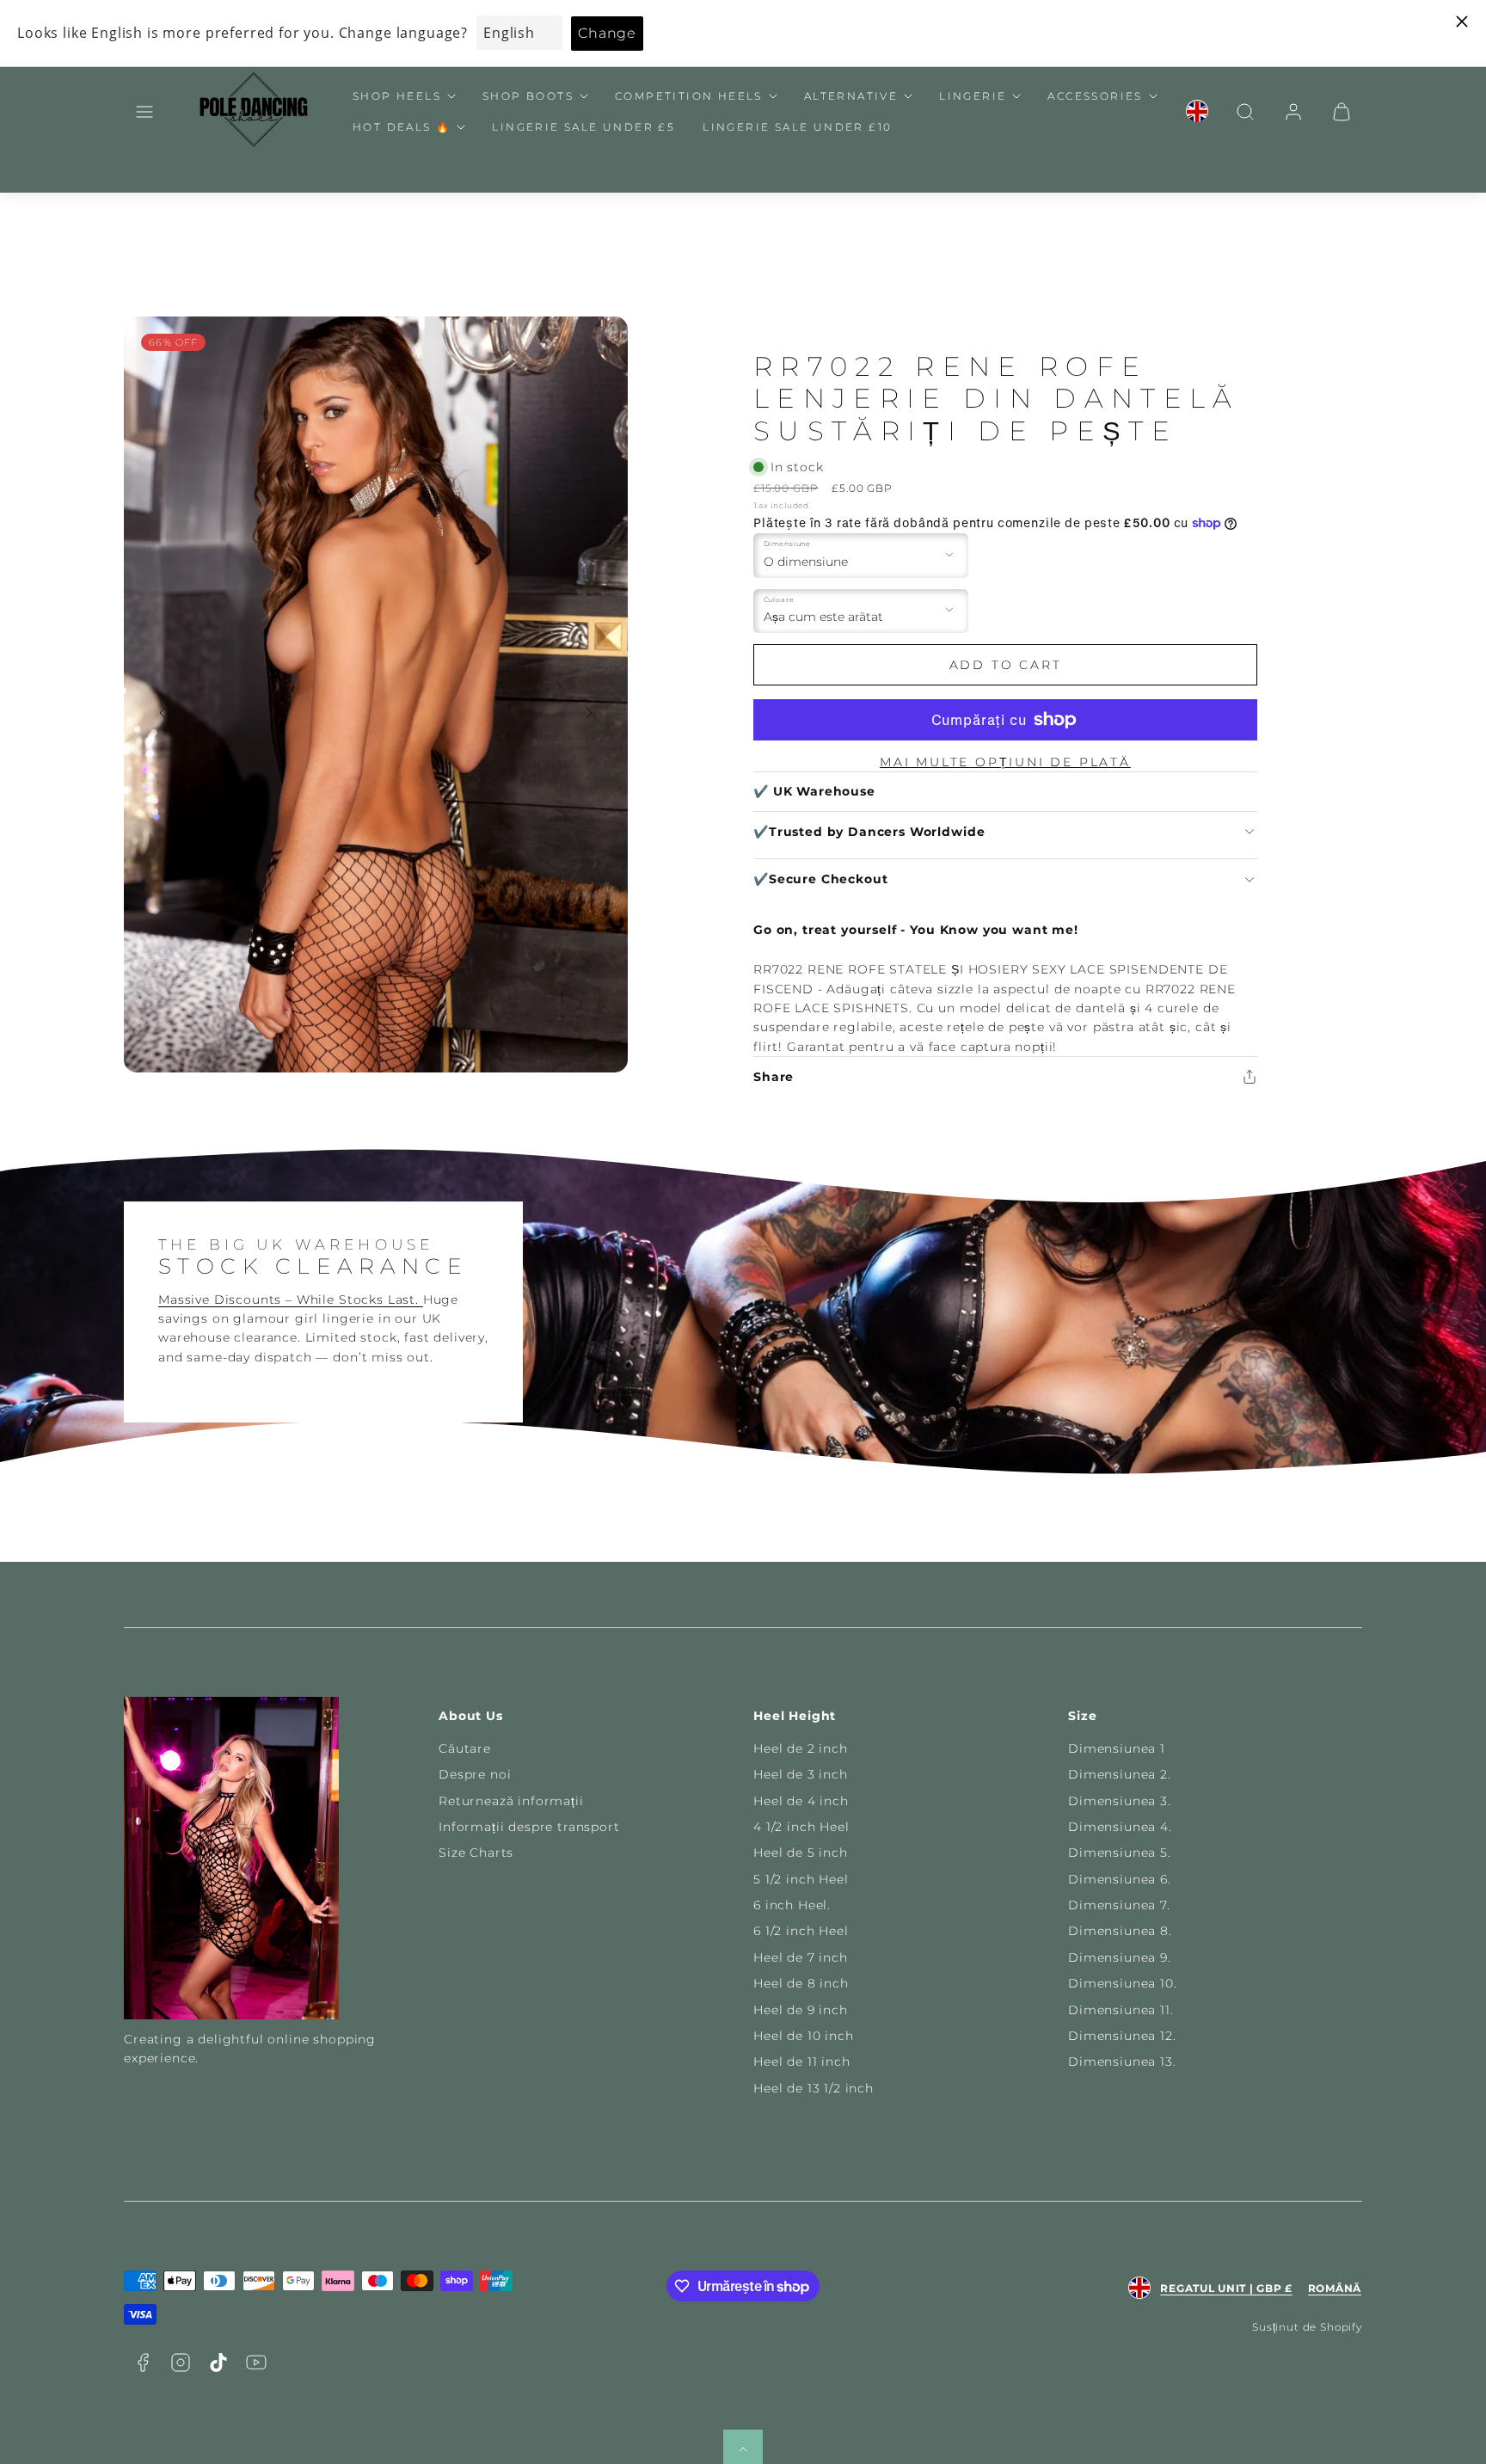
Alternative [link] (851, 96)
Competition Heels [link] (689, 96)
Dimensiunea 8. (1120, 1931)
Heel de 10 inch (804, 2036)
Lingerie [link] (973, 96)
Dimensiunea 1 (1117, 1748)
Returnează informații (511, 1801)
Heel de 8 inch (801, 1983)
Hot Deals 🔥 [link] (402, 127)
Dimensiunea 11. (1121, 2010)
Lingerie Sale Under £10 (797, 127)
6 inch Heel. (792, 1905)
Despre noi (475, 1774)
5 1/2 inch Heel (801, 1879)
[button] (144, 112)
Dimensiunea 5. (1120, 1853)
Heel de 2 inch (801, 1748)
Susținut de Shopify (1307, 2327)
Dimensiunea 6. (1120, 1879)
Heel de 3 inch (801, 1774)
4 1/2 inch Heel (801, 1827)
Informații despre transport (529, 1827)
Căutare (465, 1748)
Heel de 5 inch (801, 1853)
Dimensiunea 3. (1120, 1801)
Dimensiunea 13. (1122, 2062)
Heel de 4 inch (801, 1801)
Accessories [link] (1095, 96)
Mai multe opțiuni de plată (1005, 762)
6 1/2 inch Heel (801, 1931)
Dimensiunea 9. (1120, 1957)
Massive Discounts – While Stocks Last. (291, 1300)
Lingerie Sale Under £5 (583, 127)
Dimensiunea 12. (1122, 2036)
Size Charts (476, 1853)
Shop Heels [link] (397, 96)
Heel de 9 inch (801, 2010)
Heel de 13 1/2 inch (814, 2088)
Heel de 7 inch (801, 1957)
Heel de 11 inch (802, 2062)
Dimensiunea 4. (1120, 1827)
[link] (1197, 112)
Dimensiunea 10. (1123, 1983)
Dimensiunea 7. (1119, 1905)
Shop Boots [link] (528, 96)
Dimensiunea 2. (1120, 1774)
